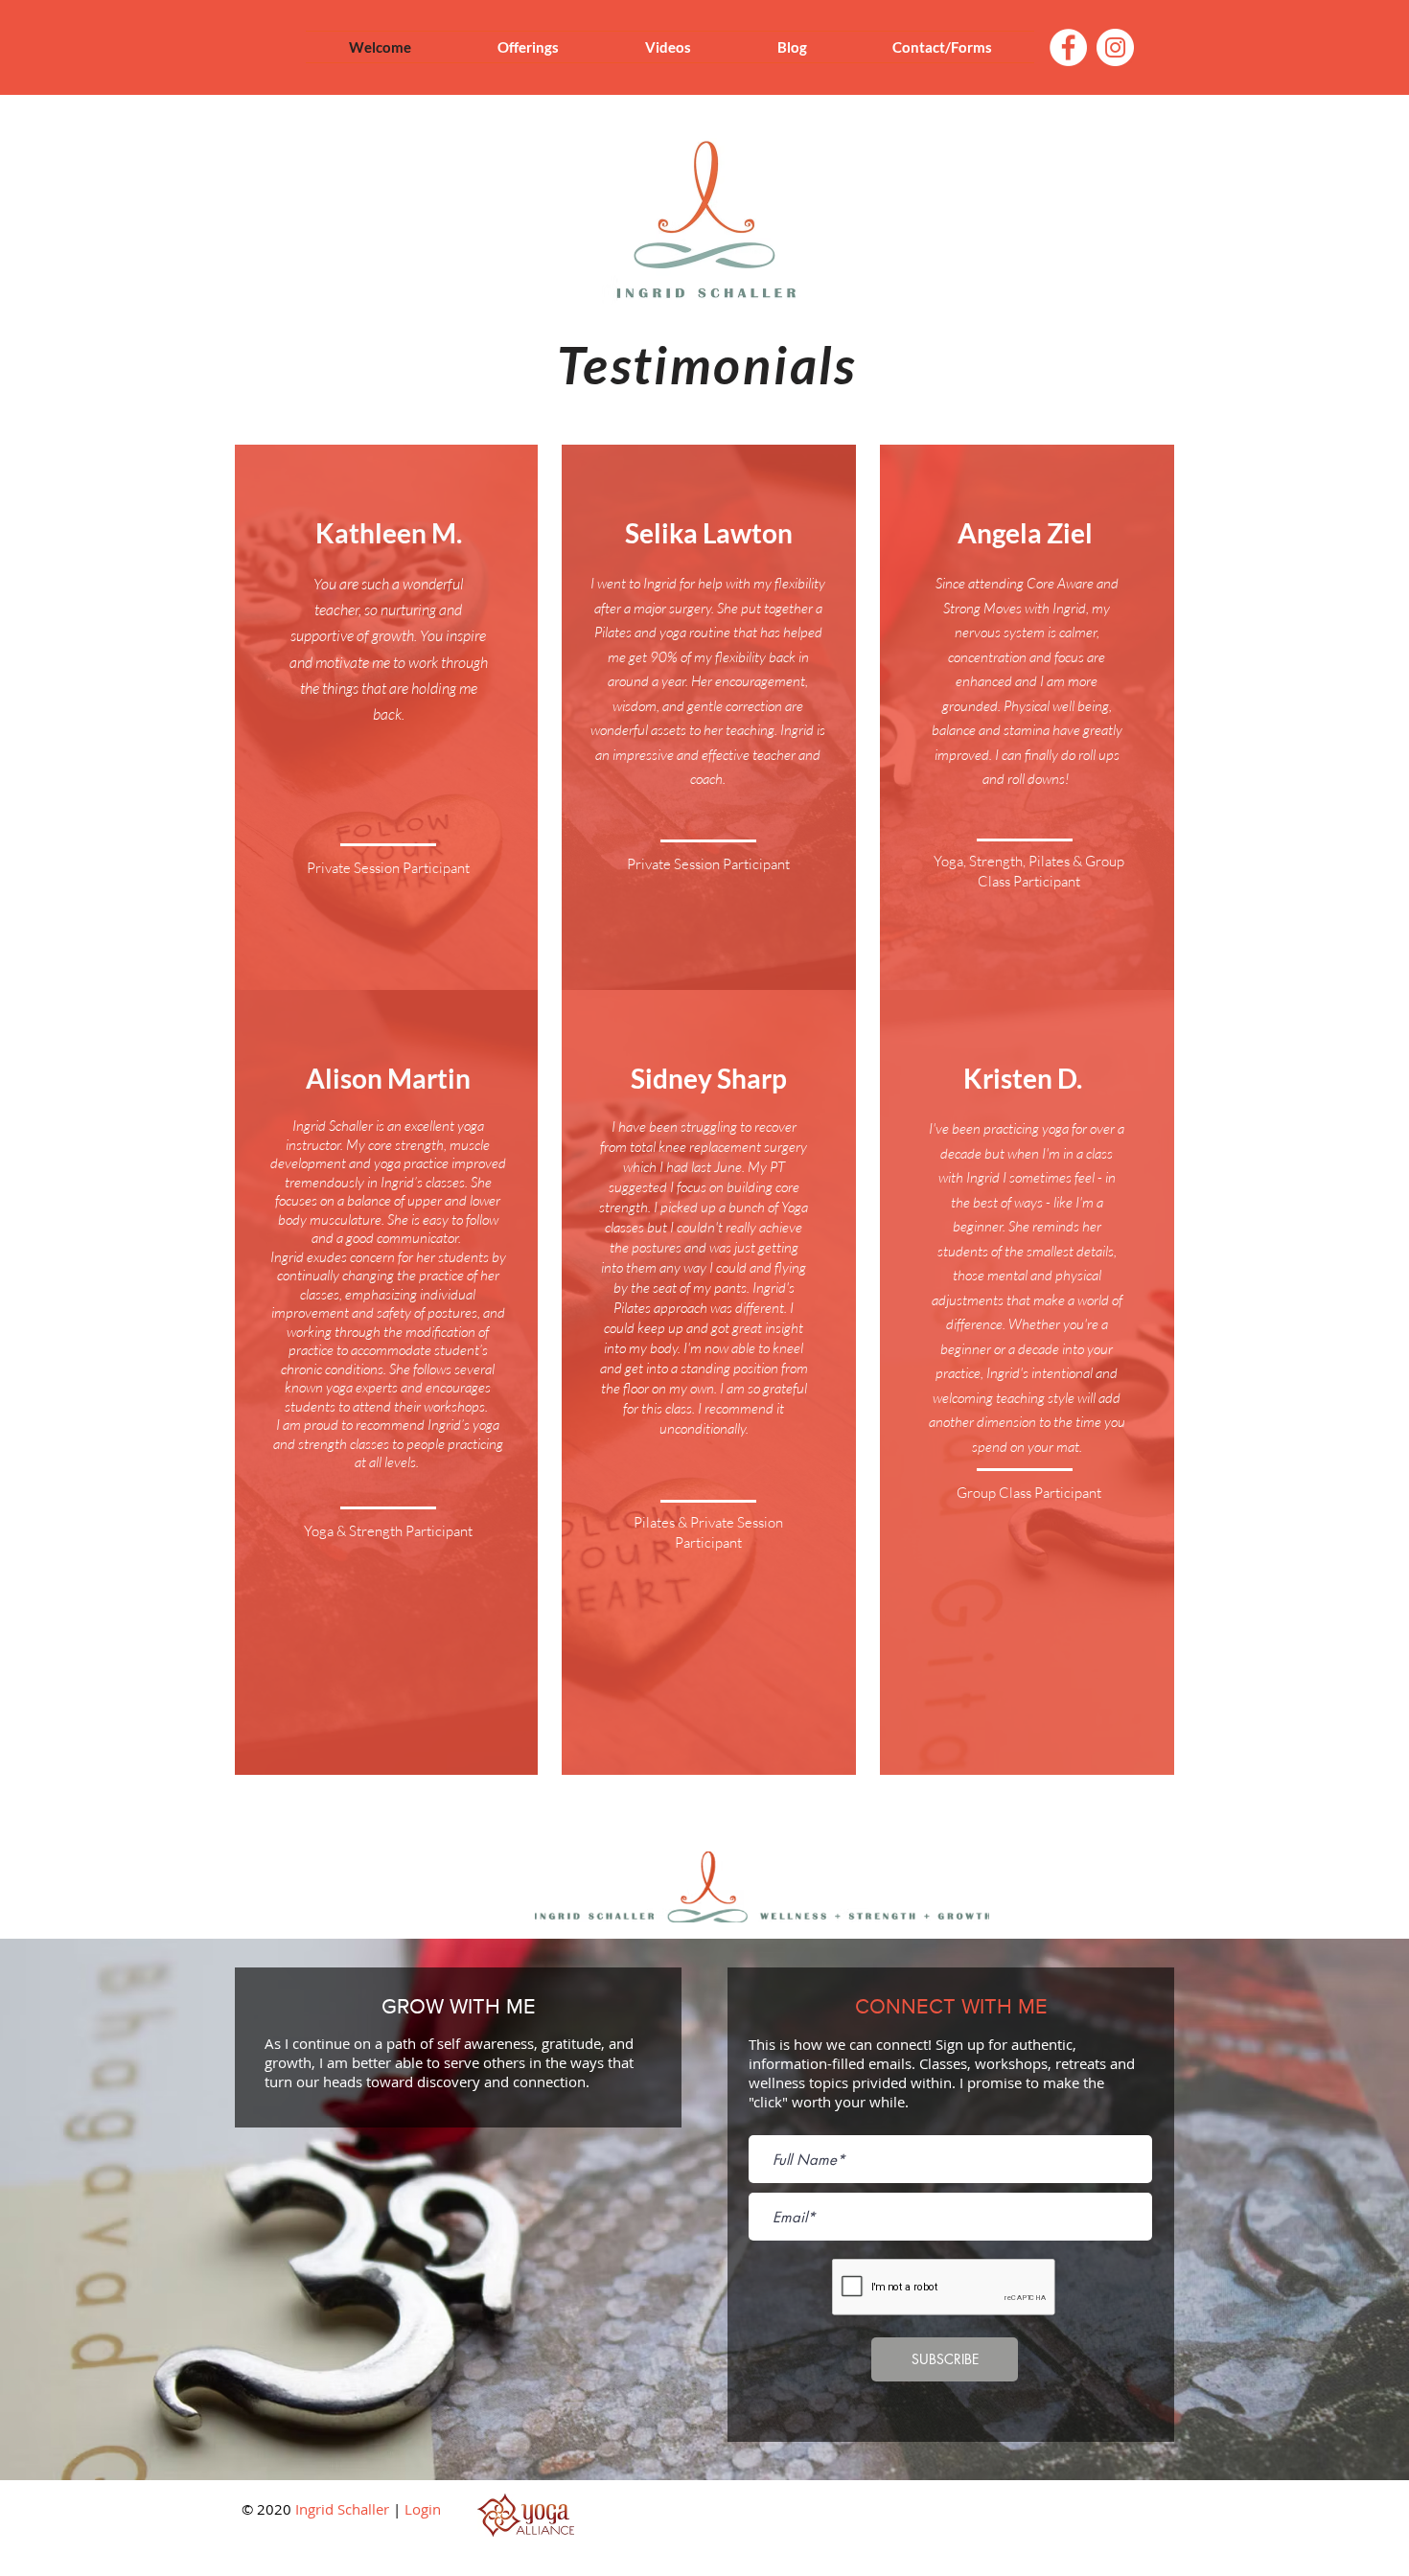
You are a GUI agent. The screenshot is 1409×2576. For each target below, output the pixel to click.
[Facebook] (1068, 47)
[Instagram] (1115, 47)
